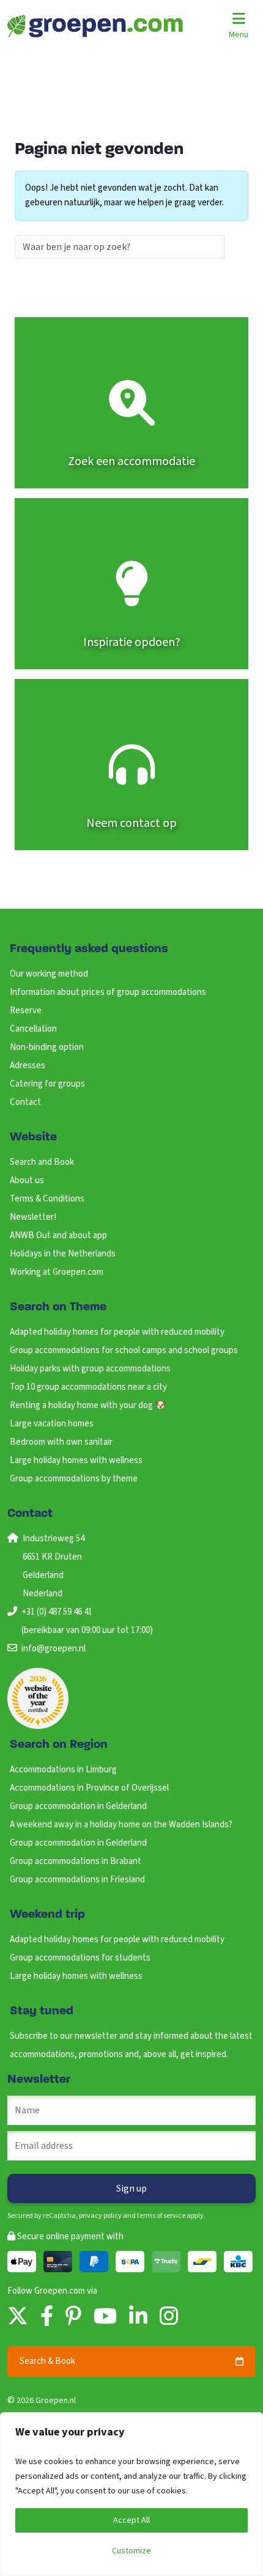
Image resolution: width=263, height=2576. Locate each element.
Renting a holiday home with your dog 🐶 (88, 1405)
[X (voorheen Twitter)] (18, 2317)
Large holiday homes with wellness (76, 1460)
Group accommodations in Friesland (77, 1880)
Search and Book (42, 1162)
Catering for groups (47, 1084)
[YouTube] (105, 2317)
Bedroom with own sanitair (61, 1442)
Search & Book (47, 2361)
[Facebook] (47, 2317)
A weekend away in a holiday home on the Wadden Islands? (121, 1825)
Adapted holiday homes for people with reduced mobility (117, 1332)
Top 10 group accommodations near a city (88, 1387)
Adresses (28, 1066)
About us (27, 1180)
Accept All (131, 2520)
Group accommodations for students (80, 1958)
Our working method (49, 974)
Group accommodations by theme (74, 1479)
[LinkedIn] (138, 2317)
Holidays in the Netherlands (63, 1254)
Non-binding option (47, 1047)
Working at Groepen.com (57, 1272)
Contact (25, 1102)
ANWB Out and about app (58, 1235)
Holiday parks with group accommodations (90, 1369)
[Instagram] (169, 2317)
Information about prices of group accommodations (108, 992)
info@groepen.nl (54, 1649)
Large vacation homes (52, 1424)
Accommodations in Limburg (63, 1770)
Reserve (26, 1011)
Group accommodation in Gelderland (78, 1806)
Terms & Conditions (47, 1199)
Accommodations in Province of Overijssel (89, 1788)
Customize (131, 2551)
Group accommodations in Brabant (76, 1861)
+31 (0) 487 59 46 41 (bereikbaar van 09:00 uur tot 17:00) (87, 1621)
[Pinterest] (73, 2317)
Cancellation (33, 1029)
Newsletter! (33, 1217)
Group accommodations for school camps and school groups (124, 1350)
